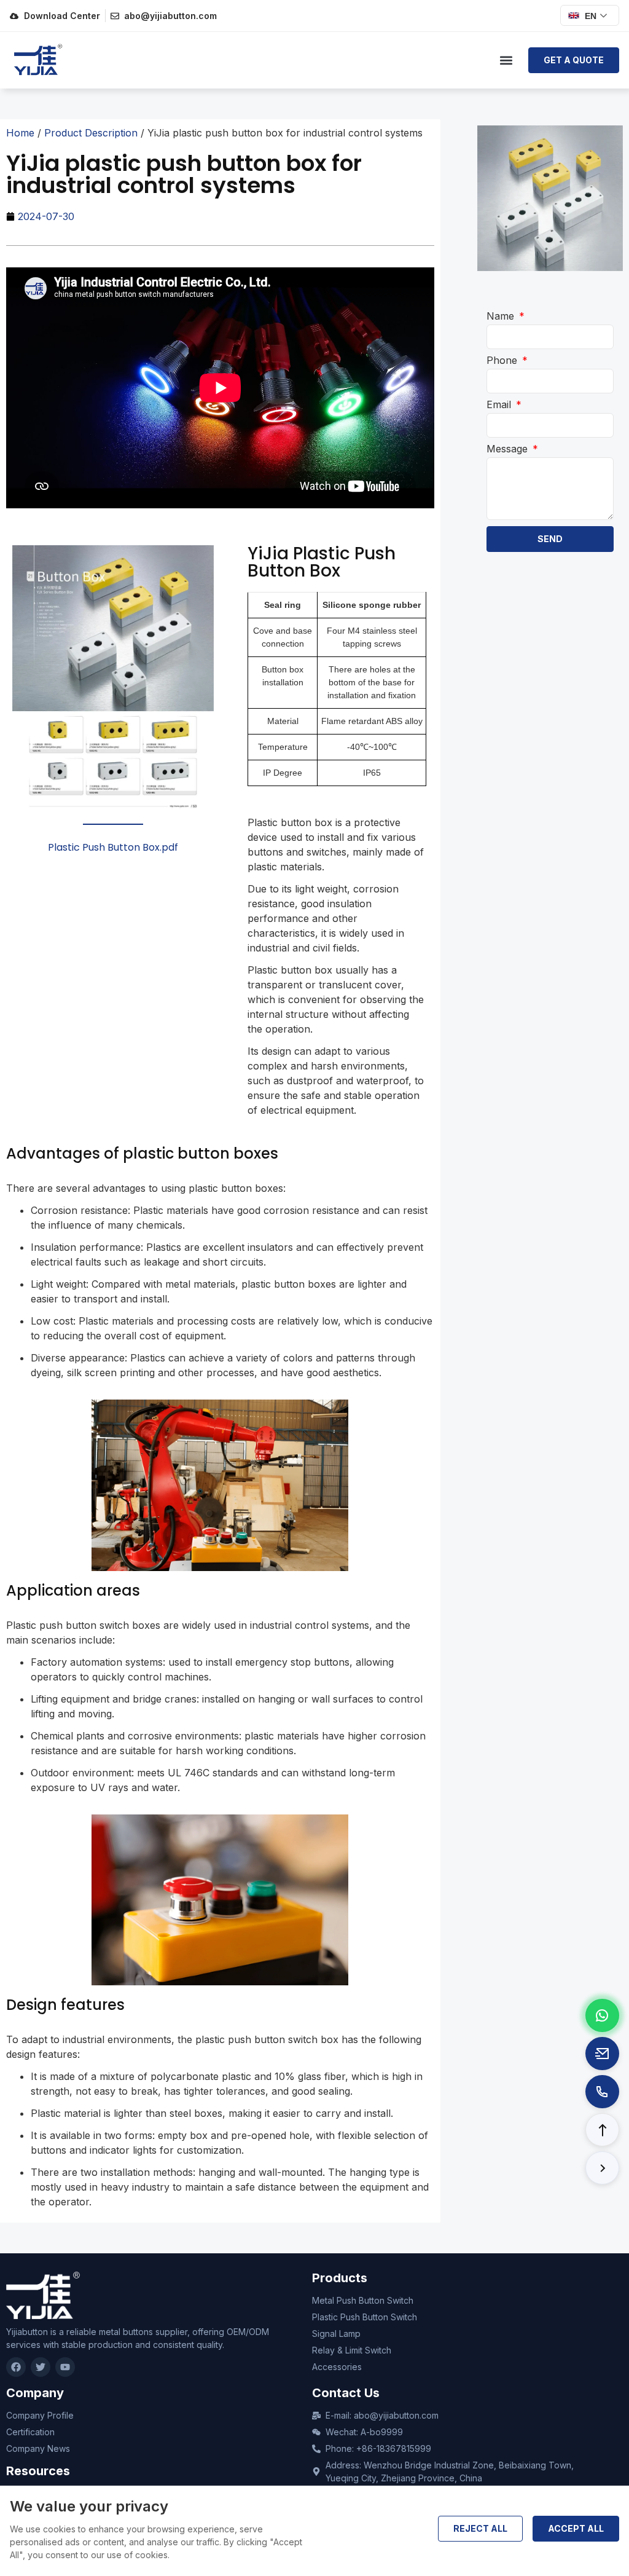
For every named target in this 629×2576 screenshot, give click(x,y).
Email (500, 404)
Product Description (91, 133)
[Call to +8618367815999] (602, 2092)
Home (20, 133)
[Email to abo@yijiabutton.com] (602, 2054)
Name (502, 316)
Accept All (576, 2528)
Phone (503, 360)
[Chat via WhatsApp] (602, 2015)
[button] (506, 61)
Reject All (480, 2528)
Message (509, 449)
